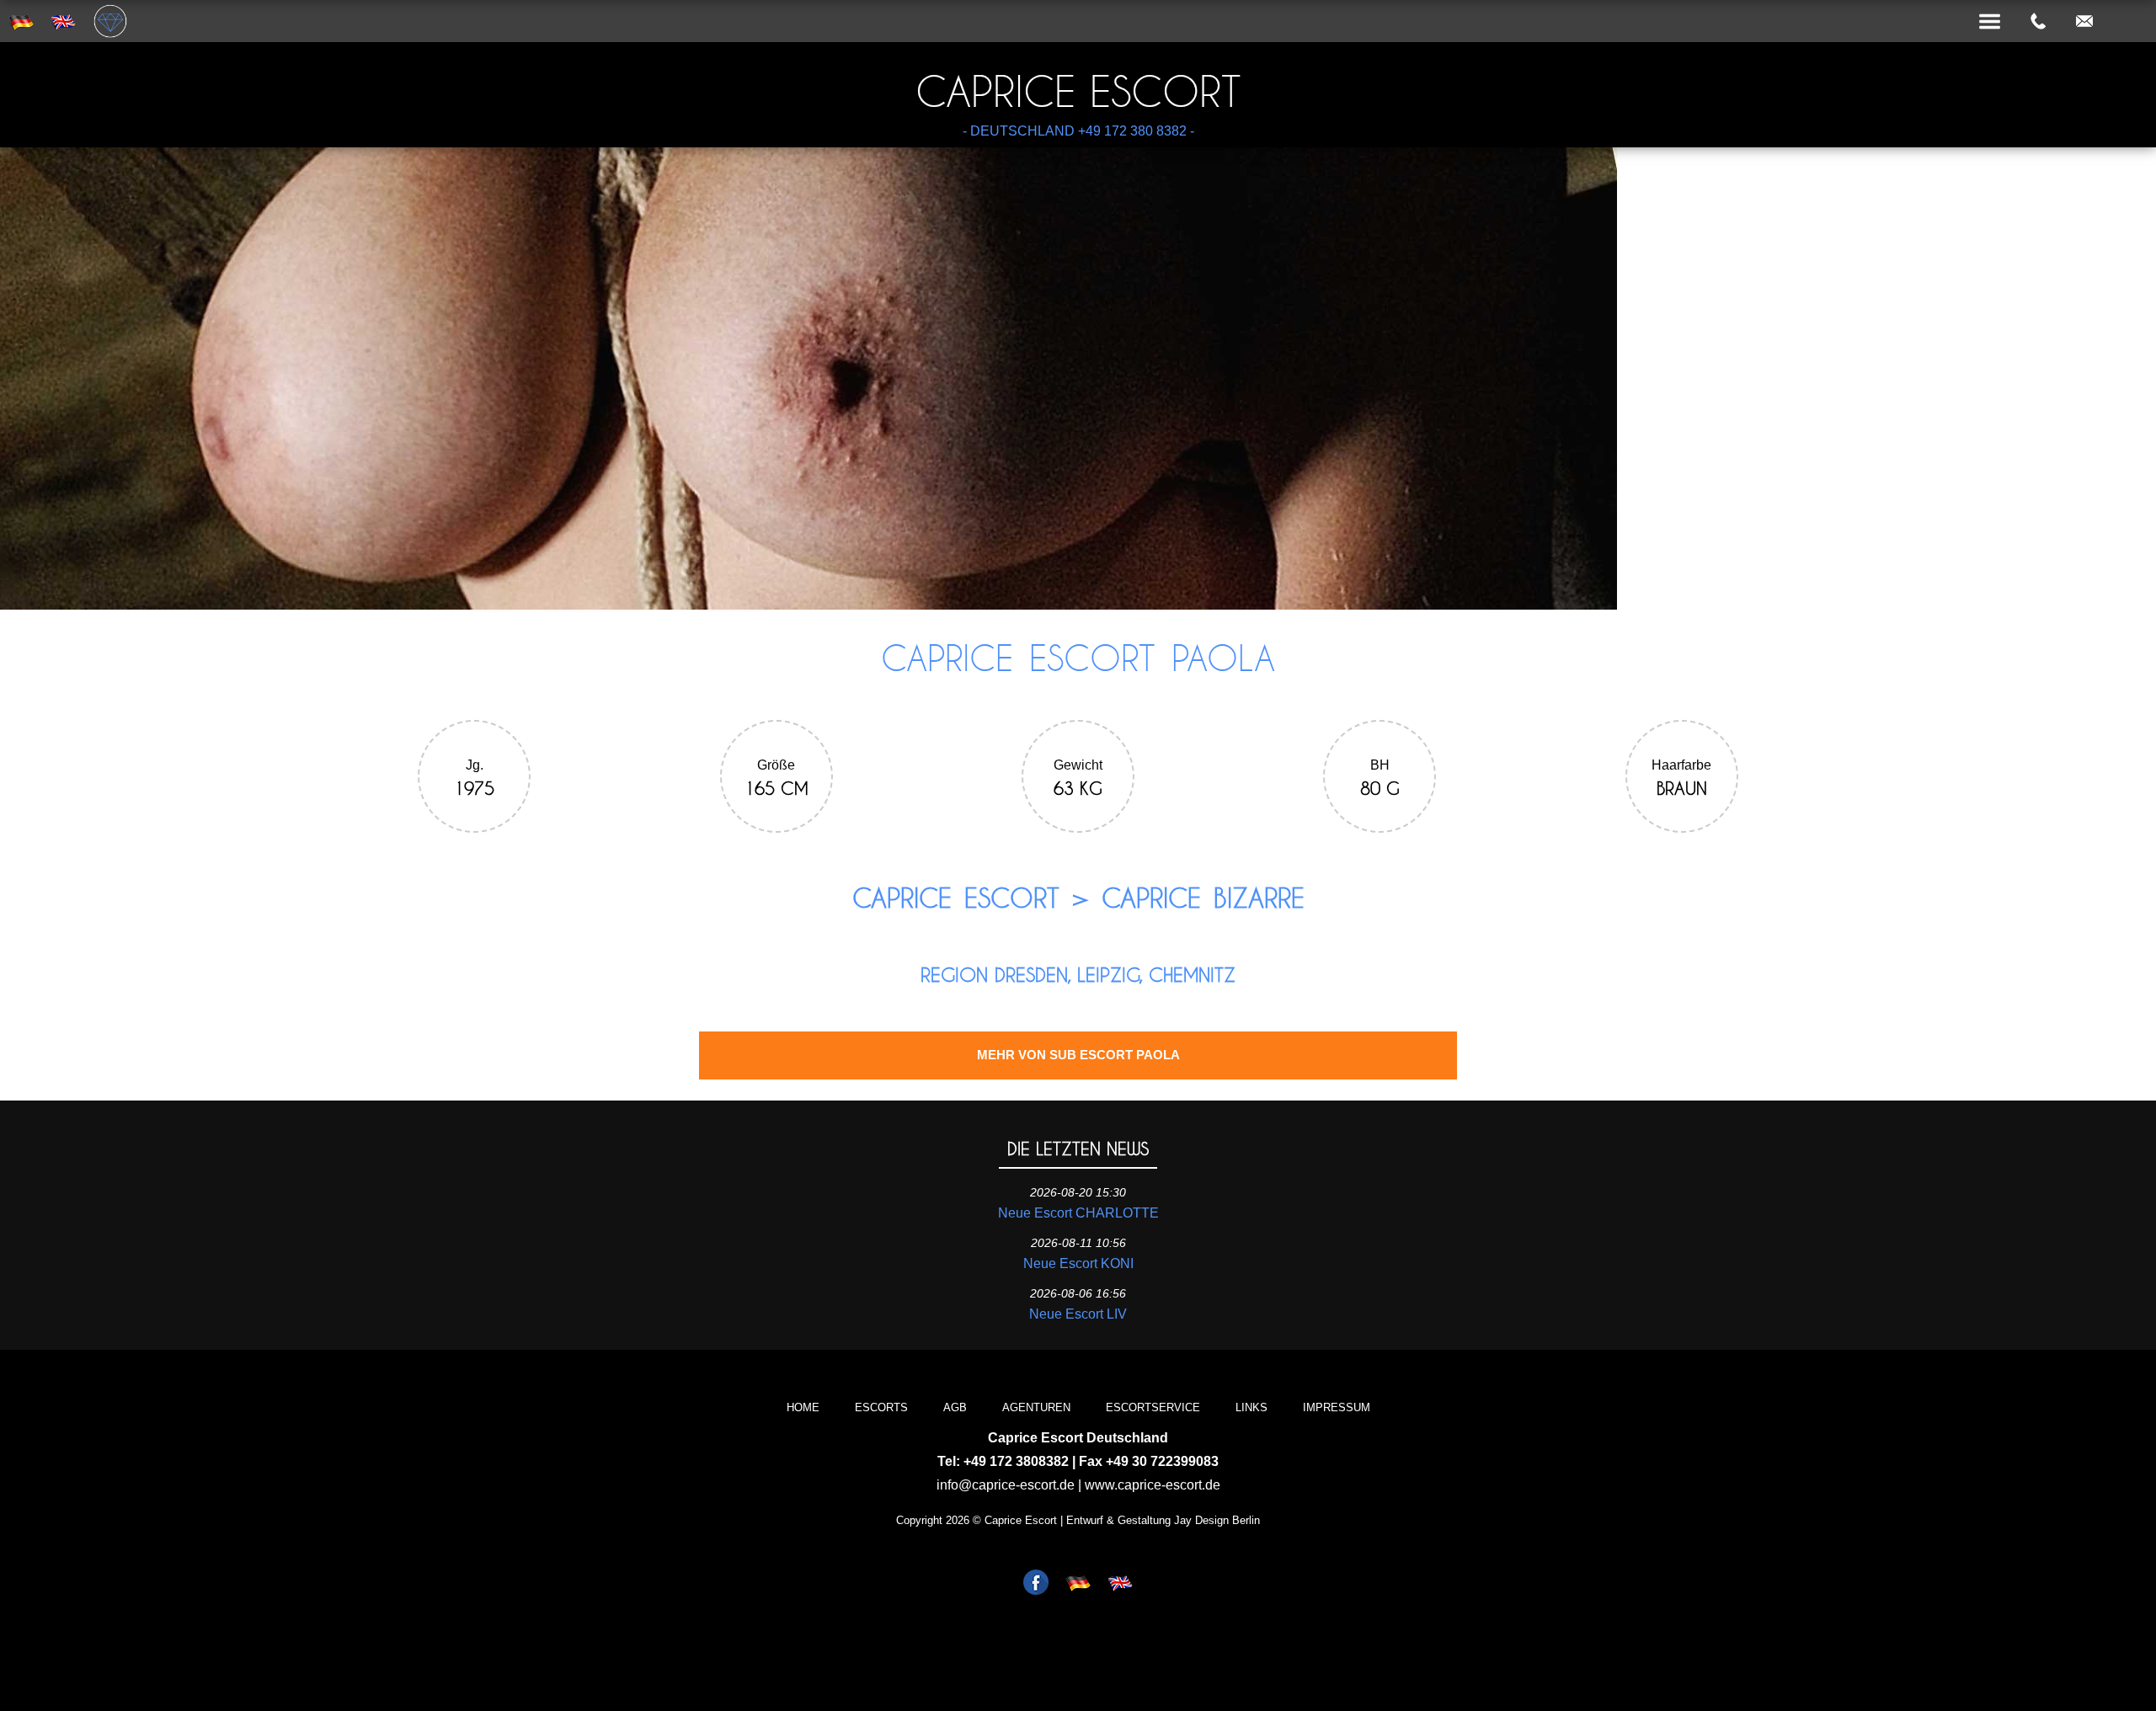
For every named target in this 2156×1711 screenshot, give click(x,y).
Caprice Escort (1078, 91)
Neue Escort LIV (1078, 1314)
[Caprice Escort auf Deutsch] (1078, 1584)
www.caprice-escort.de (1153, 1485)
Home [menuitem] (803, 1407)
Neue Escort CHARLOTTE (1078, 1213)
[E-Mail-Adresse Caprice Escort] (2084, 22)
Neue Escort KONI (1078, 1263)
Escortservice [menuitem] (1153, 1407)
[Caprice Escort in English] (1120, 1584)
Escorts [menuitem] (881, 1407)
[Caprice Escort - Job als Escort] (1036, 1584)
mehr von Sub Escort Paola (1078, 1055)
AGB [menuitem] (955, 1407)
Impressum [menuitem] (1337, 1407)
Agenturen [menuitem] (1036, 1407)
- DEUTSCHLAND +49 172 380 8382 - (1078, 131)
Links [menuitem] (1251, 1407)
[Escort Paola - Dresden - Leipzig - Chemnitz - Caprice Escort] (808, 605)
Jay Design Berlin (1217, 1520)
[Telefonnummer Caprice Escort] (2038, 22)
